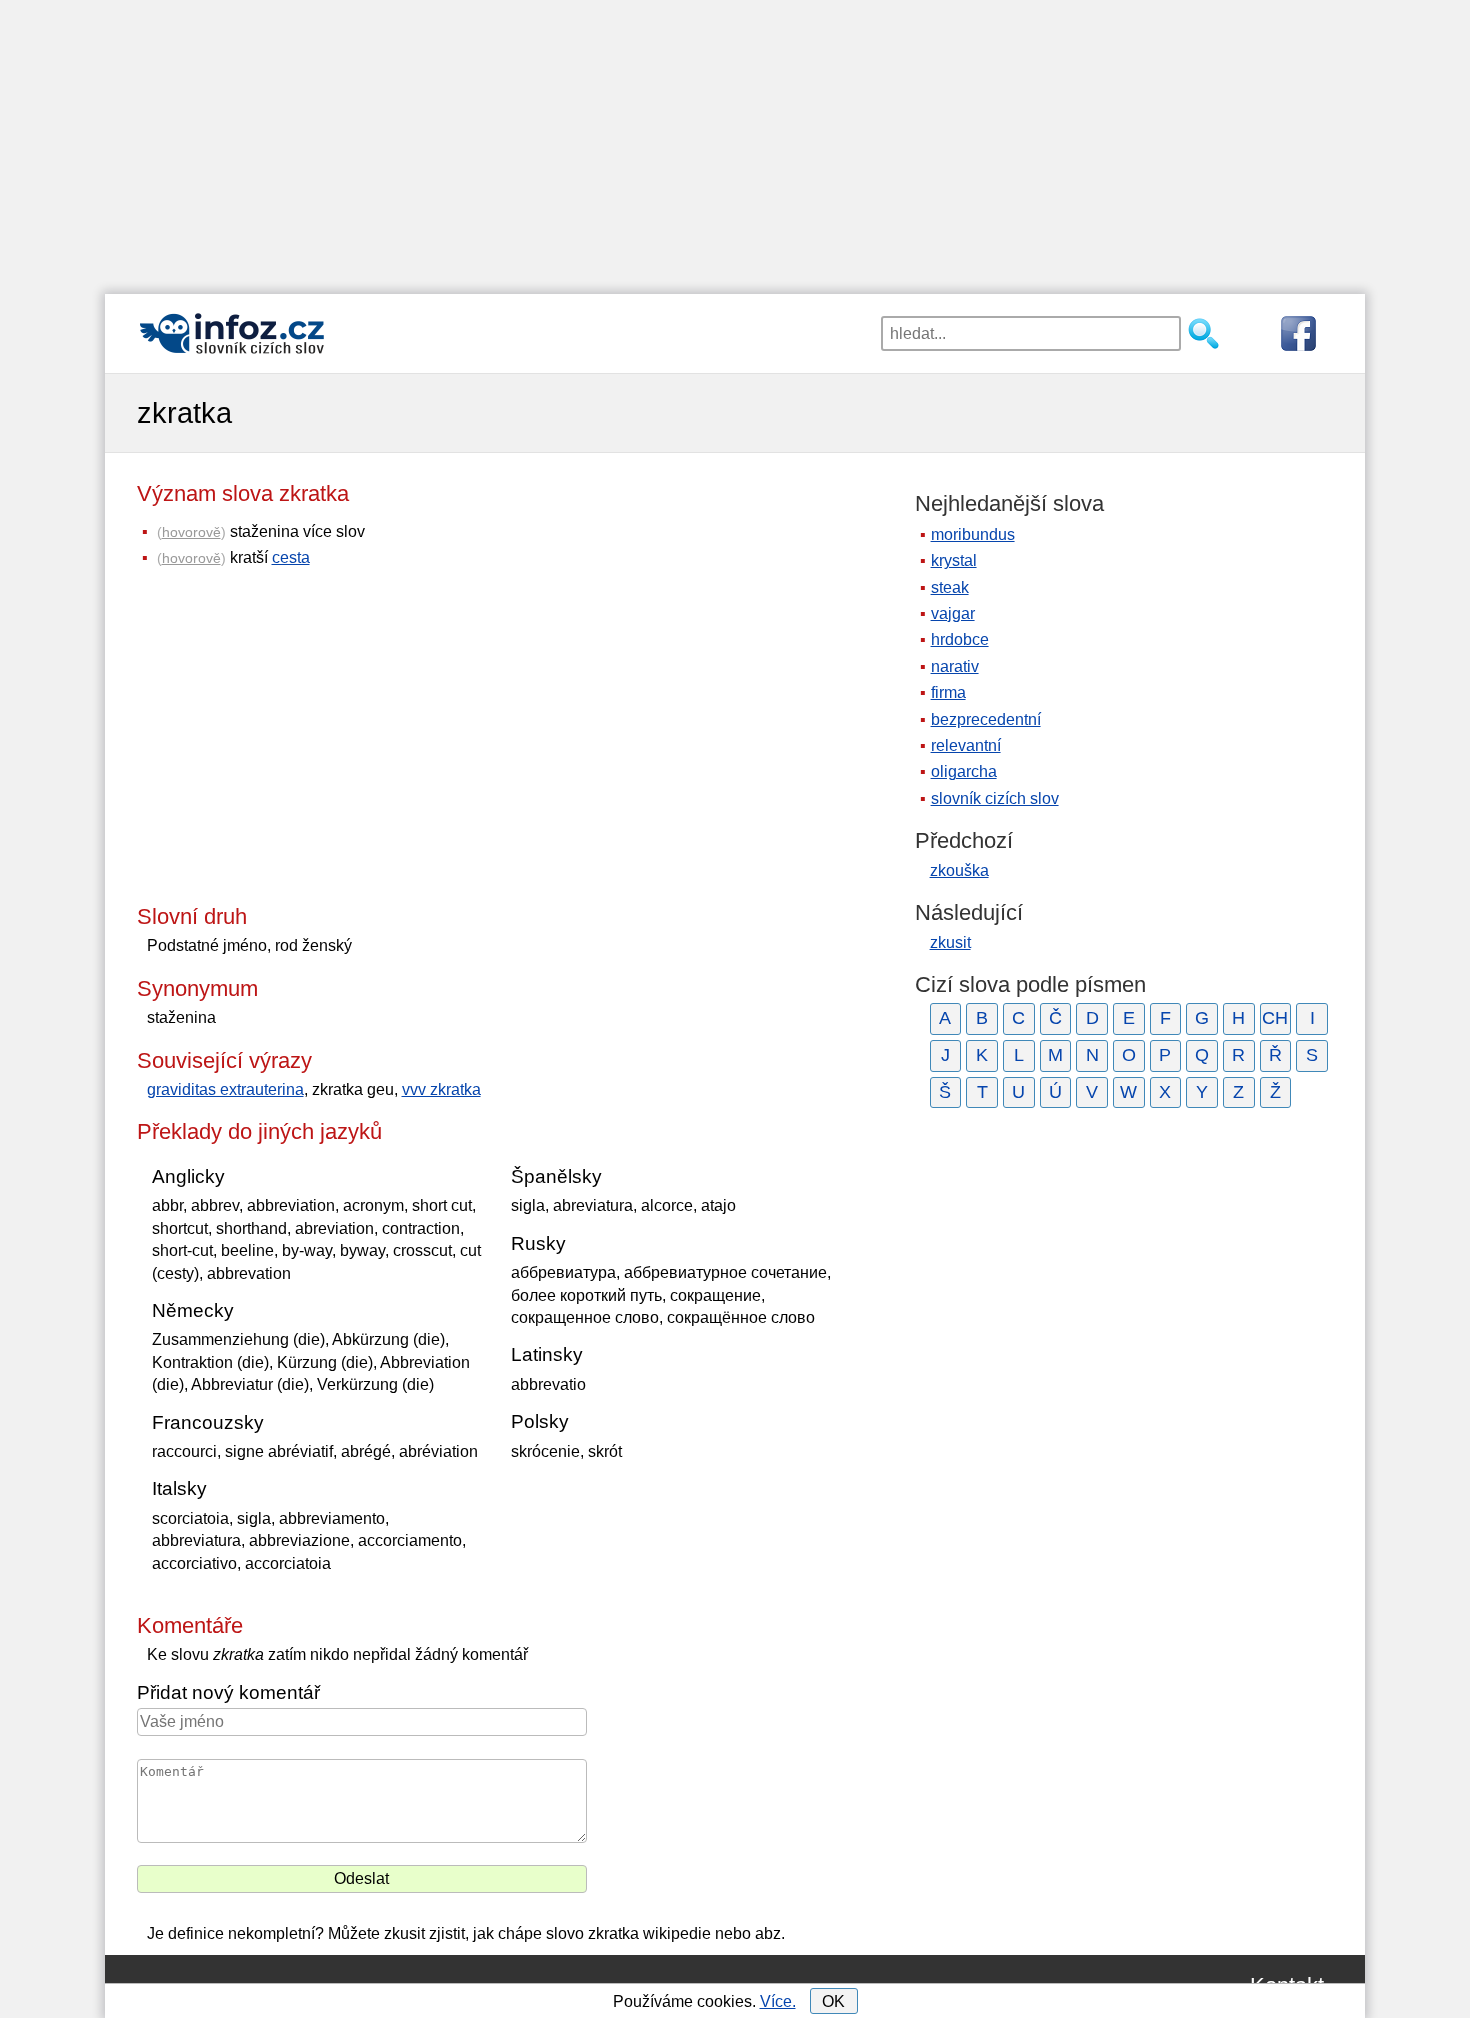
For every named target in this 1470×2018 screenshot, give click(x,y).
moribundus (973, 534)
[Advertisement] (735, 140)
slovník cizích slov (995, 798)
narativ (955, 666)
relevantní (966, 745)
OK (833, 2001)
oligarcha (964, 771)
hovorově (191, 532)
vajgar (953, 613)
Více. (778, 2001)
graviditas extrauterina (225, 1089)
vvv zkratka (441, 1089)
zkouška (959, 870)
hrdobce (960, 639)
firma (948, 692)
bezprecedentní (986, 719)
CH (1275, 1018)
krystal (954, 560)
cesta (291, 557)
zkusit (950, 942)
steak (950, 587)
